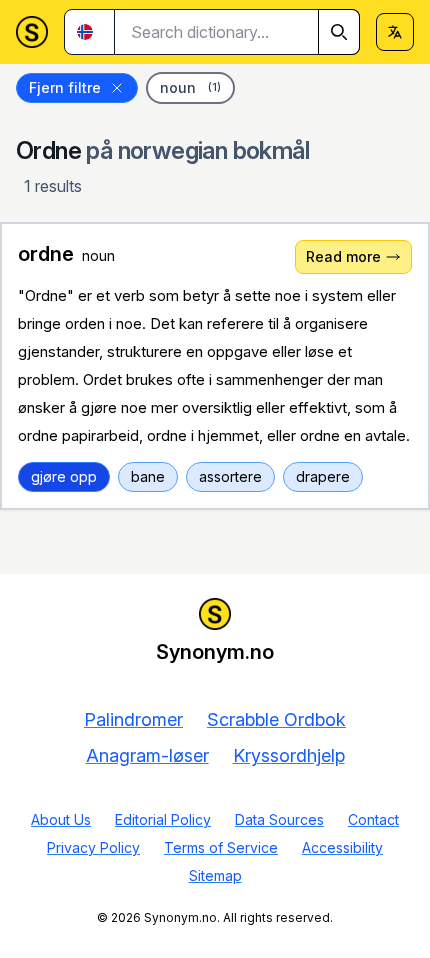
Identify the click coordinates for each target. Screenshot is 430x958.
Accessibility (342, 847)
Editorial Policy (163, 819)
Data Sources (279, 819)
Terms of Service (221, 847)
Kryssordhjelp (289, 755)
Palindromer (133, 719)
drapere (323, 476)
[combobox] (237, 32)
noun (190, 87)
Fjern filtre (65, 87)
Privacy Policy (93, 847)
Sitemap (215, 875)
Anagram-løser (147, 755)
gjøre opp (64, 476)
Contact (373, 819)
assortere (230, 476)
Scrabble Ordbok (276, 719)
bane (148, 476)
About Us (61, 819)
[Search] (339, 32)
